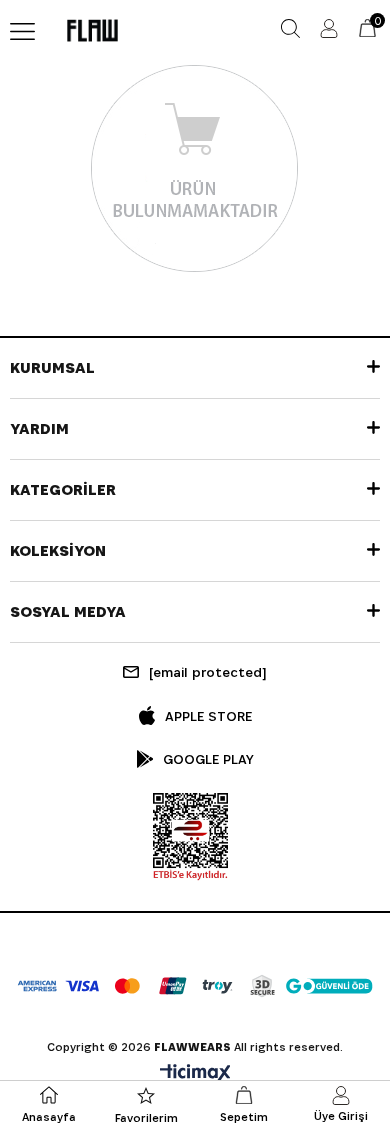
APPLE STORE (208, 716)
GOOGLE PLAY (208, 759)
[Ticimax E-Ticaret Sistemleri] (195, 1074)
